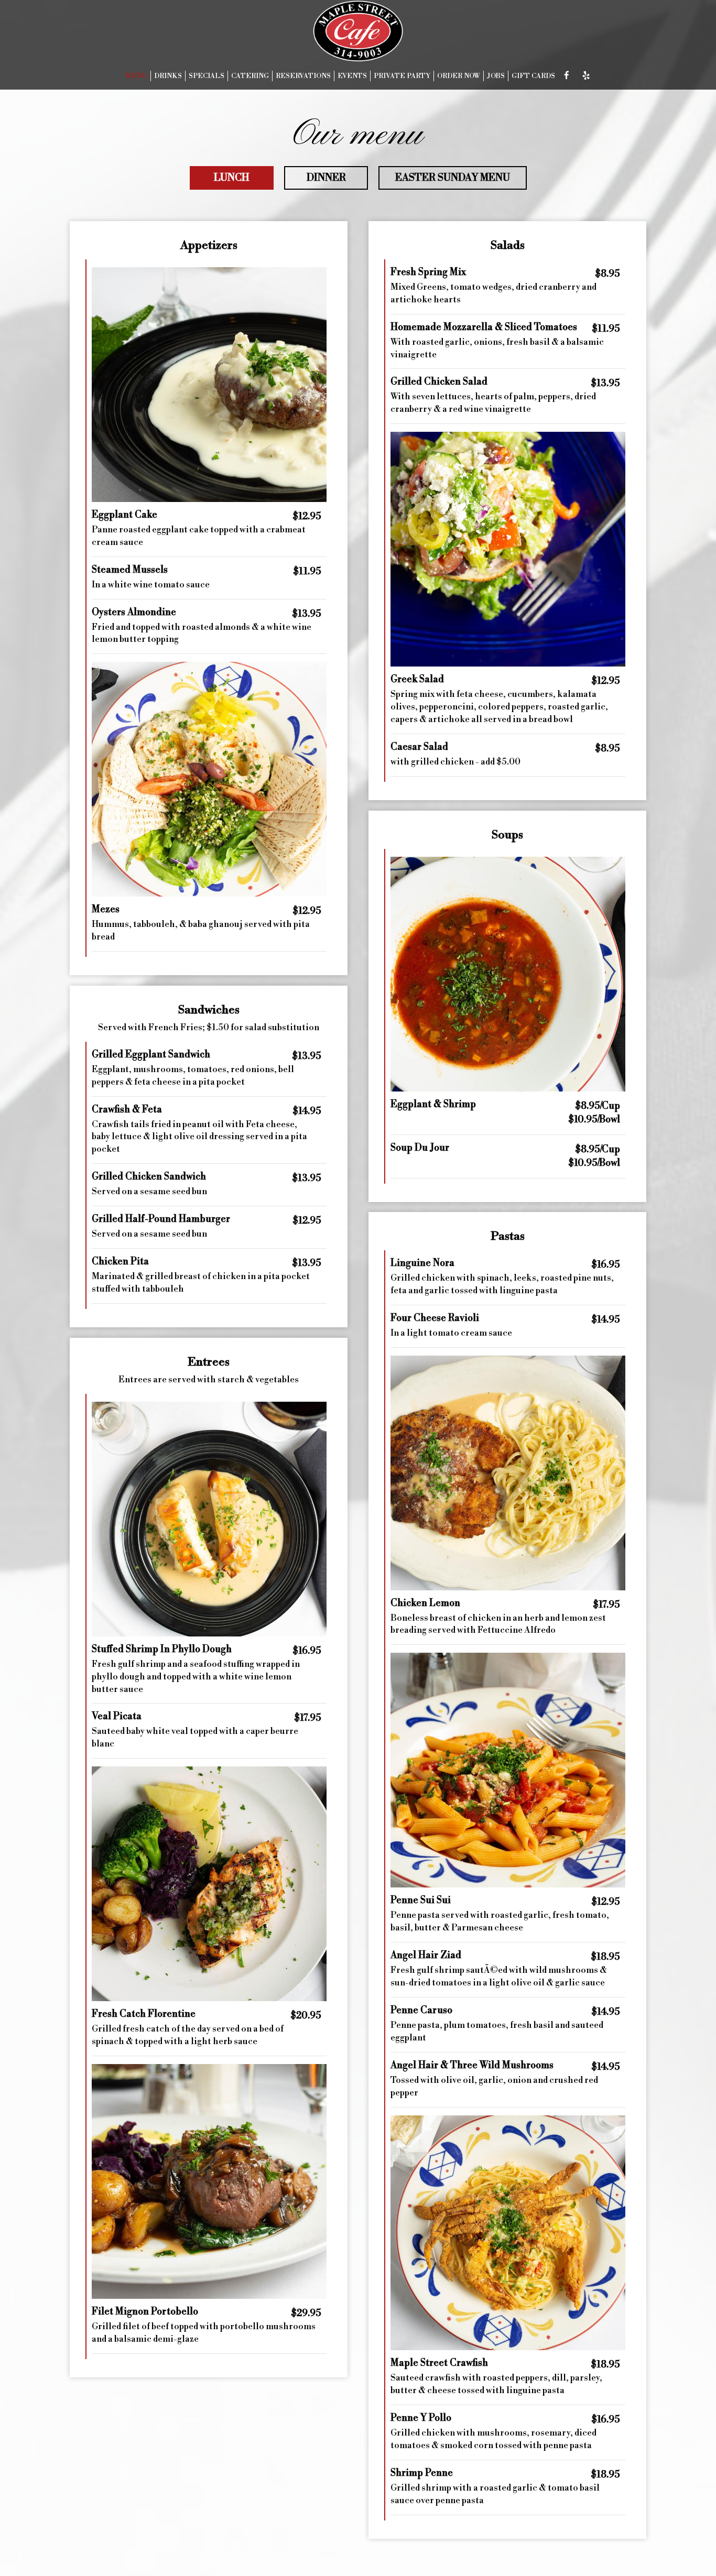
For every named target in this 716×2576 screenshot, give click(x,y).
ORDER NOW (459, 76)
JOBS (496, 76)
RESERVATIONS (303, 76)
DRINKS (168, 76)
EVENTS (352, 76)
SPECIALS (207, 76)
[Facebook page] (567, 75)
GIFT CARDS (533, 76)
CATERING (250, 76)
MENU (136, 76)
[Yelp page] (586, 75)
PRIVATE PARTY (402, 76)
